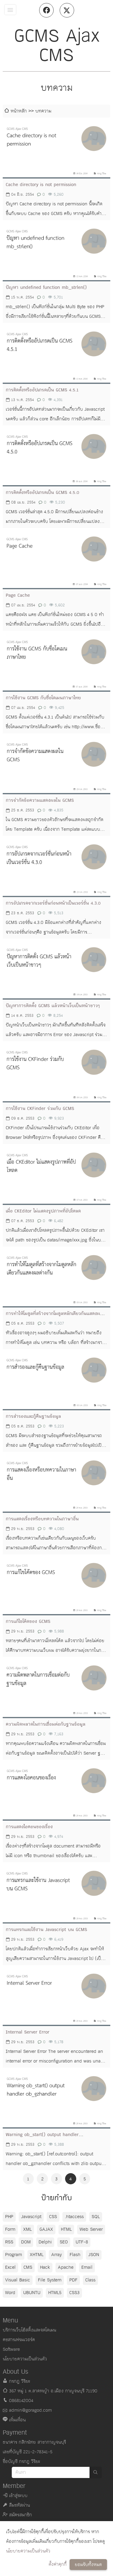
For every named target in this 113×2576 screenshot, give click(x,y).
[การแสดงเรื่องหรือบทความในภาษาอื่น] (56, 1484)
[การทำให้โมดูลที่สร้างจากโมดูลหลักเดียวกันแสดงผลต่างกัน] (56, 1279)
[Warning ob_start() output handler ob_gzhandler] (56, 2100)
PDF (73, 2280)
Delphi (45, 2242)
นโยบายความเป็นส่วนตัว (28, 2551)
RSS (9, 2242)
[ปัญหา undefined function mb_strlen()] (56, 252)
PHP (9, 2217)
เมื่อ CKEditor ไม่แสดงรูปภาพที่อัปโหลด (43, 1211)
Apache (66, 2267)
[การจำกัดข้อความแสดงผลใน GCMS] (56, 765)
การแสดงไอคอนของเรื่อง (29, 1827)
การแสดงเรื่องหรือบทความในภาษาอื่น (42, 1519)
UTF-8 (82, 2242)
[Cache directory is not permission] (56, 150)
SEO (64, 2242)
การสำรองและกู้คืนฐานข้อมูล (33, 1416)
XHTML (37, 2255)
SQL (96, 2217)
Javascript (31, 2217)
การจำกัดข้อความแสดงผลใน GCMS (40, 800)
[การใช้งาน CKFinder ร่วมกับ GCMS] (56, 1073)
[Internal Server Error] (56, 1997)
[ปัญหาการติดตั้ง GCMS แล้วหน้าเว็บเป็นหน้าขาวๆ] (56, 971)
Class (90, 2280)
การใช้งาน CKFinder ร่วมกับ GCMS (40, 1109)
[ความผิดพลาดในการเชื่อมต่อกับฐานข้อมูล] (56, 1689)
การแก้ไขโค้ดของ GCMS (28, 1621)
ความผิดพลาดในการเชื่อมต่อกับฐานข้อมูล (46, 1724)
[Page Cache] (56, 560)
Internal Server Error (28, 2032)
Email (87, 2267)
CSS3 (74, 2293)
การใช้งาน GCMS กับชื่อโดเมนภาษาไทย (43, 698)
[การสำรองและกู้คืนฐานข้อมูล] (56, 1381)
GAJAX (46, 2229)
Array (56, 2255)
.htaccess (74, 2217)
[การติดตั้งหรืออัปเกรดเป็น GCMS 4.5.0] (56, 457)
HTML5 (55, 2293)
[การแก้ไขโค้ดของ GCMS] (56, 1586)
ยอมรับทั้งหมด (88, 2565)
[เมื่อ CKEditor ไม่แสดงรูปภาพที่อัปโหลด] (56, 1176)
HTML (66, 2229)
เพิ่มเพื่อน (17, 2420)
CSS (53, 2217)
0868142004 (21, 2401)
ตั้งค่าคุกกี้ (58, 2564)
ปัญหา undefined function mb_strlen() (46, 288)
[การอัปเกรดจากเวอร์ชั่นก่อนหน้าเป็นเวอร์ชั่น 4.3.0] (56, 868)
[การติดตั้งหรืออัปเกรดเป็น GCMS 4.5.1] (56, 355)
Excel (10, 2267)
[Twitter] (67, 10)
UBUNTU (32, 2293)
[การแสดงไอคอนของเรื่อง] (56, 1792)
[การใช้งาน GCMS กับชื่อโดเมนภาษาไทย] (56, 663)
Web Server (91, 2229)
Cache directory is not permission (41, 185)
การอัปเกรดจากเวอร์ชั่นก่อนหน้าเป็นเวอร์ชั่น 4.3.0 (53, 903)
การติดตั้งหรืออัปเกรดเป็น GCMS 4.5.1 (42, 390)
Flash (75, 2255)
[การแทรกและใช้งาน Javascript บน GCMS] (56, 1894)
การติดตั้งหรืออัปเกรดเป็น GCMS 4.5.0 (42, 493)
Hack (45, 2267)
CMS (28, 2267)
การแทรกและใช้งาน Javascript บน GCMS (46, 1930)
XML (27, 2229)
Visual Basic (18, 2280)
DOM (26, 2242)
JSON (94, 2255)
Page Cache (18, 595)
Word (10, 2293)
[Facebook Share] (46, 10)
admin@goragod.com (30, 2410)
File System (50, 2280)
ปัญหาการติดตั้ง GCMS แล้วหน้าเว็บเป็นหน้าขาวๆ (53, 1006)
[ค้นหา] (96, 2472)
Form (10, 2229)
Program (14, 2255)
